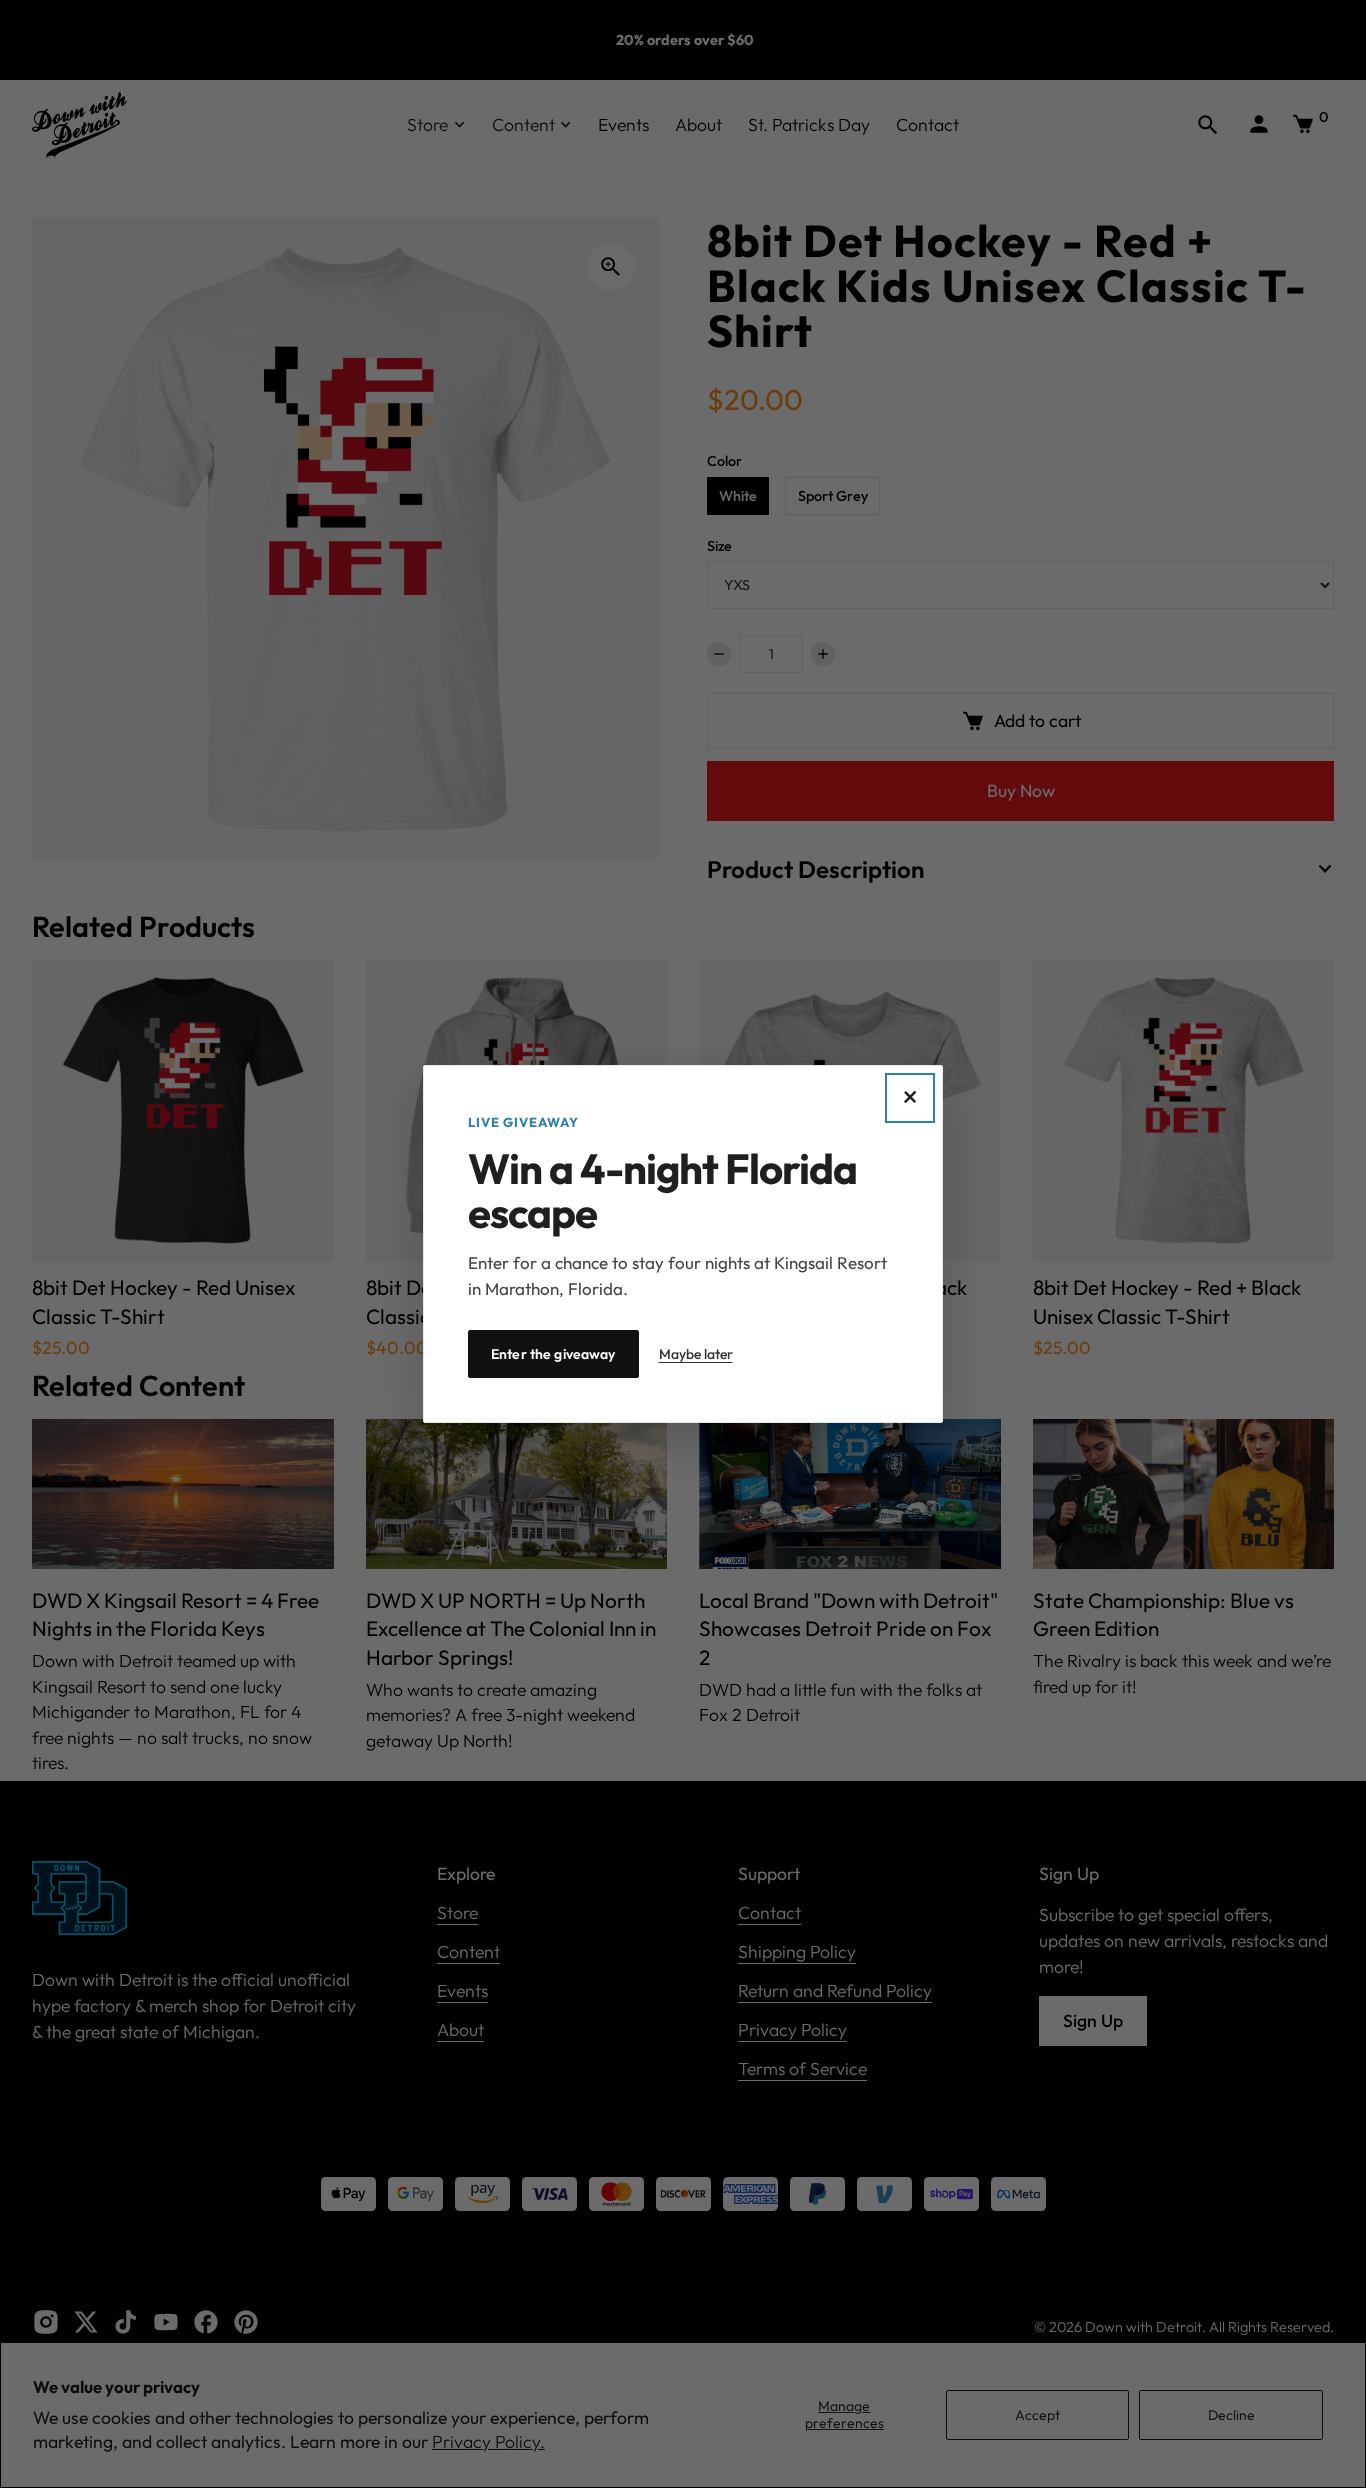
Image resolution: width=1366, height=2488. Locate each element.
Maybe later (696, 1354)
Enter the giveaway (553, 1354)
